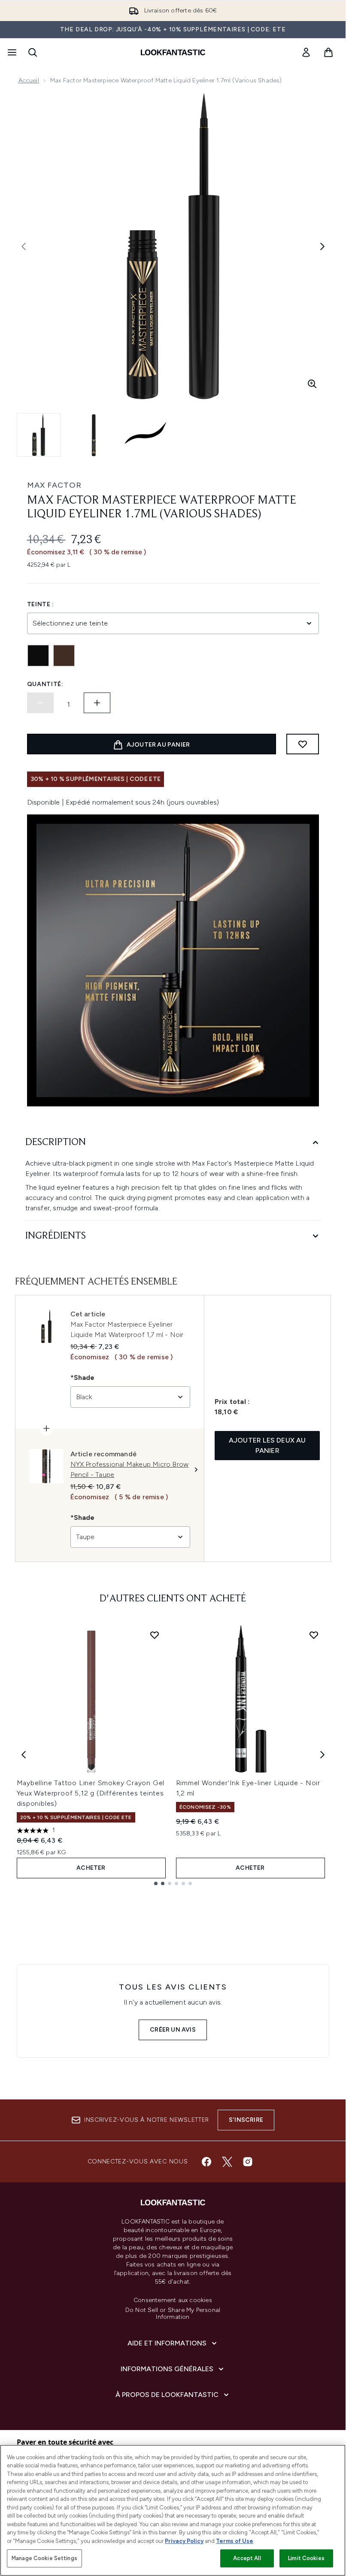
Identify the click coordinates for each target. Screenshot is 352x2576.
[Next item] (322, 1755)
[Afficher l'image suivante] (322, 246)
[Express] (64, 656)
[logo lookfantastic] (173, 52)
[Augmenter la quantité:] (97, 703)
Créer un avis (173, 2030)
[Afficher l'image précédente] (24, 246)
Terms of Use (235, 2541)
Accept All (247, 2558)
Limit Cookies (306, 2558)
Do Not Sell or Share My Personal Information (173, 2314)
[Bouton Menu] (11, 52)
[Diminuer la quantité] (40, 703)
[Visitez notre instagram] (248, 2162)
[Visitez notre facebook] (206, 2162)
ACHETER (91, 1868)
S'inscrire (246, 2120)
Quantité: (45, 684)
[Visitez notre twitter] (227, 2162)
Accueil (29, 80)
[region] (173, 2510)
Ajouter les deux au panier (267, 1445)
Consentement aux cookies (173, 2300)
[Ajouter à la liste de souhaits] (303, 744)
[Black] (38, 656)
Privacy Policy (184, 2541)
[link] (306, 52)
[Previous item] (24, 1755)
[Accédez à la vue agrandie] (312, 384)
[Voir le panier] (328, 52)
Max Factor (54, 485)
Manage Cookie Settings (44, 2558)
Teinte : (41, 604)
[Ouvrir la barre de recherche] (33, 52)
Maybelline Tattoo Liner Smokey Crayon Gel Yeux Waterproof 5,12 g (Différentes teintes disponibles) (91, 1793)
